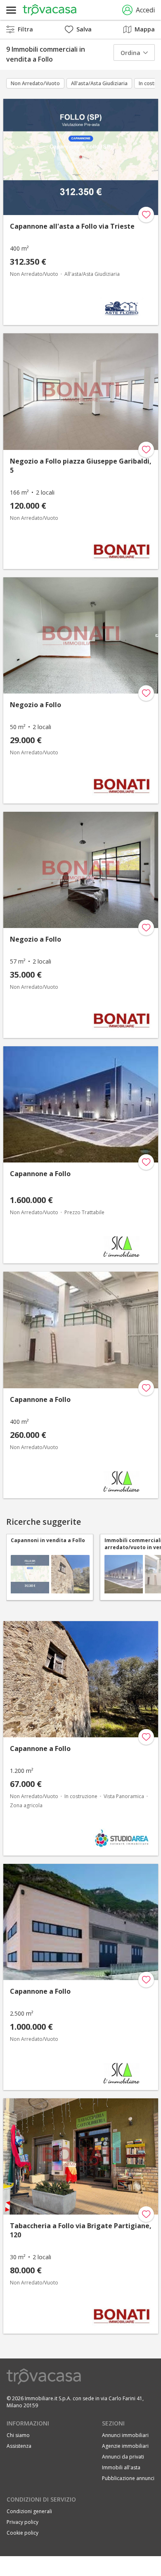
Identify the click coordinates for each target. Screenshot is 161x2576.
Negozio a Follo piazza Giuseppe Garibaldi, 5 (81, 466)
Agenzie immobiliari (125, 2446)
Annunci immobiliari (125, 2435)
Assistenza (19, 2446)
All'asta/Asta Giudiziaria (99, 83)
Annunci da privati (123, 2457)
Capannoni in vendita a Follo (48, 1540)
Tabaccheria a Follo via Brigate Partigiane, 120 (81, 2230)
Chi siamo (18, 2435)
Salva (84, 29)
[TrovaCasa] (50, 10)
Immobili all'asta (121, 2467)
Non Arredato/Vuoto (35, 83)
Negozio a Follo (36, 705)
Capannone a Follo (40, 1174)
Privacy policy (22, 2522)
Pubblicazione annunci (128, 2478)
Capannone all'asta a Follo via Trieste (72, 226)
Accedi (145, 10)
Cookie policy (22, 2533)
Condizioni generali (29, 2511)
